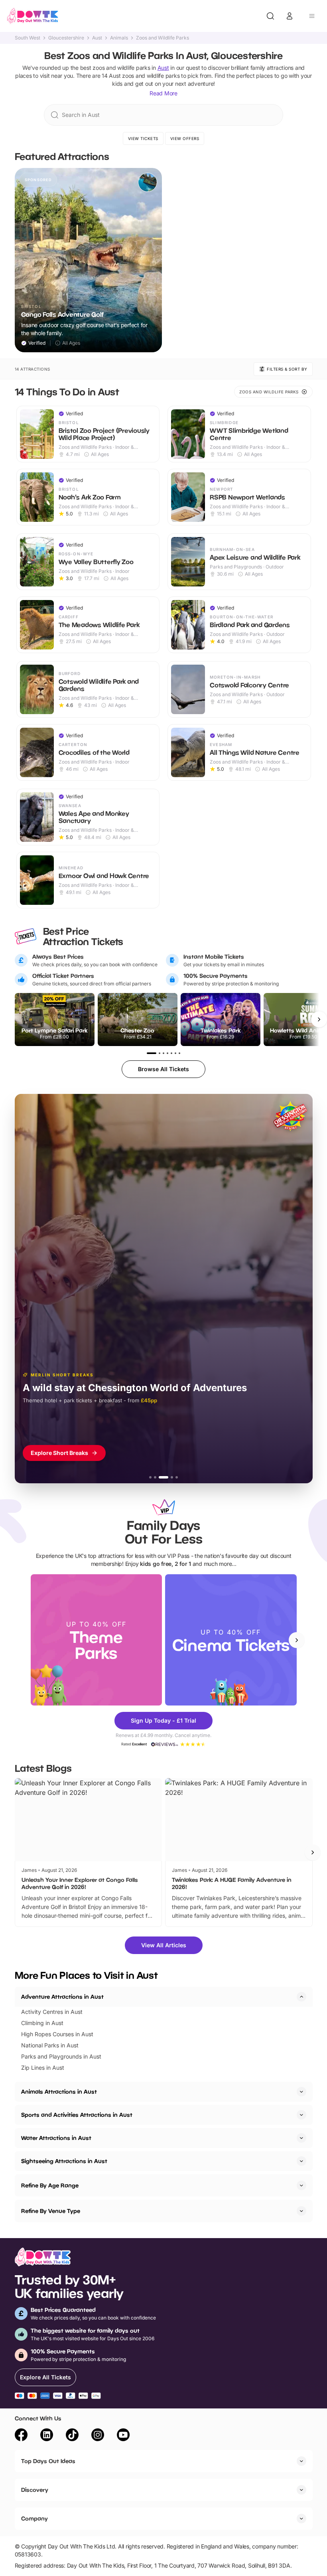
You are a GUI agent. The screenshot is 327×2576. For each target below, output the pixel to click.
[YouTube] (123, 2436)
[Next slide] (297, 1640)
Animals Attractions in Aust (59, 2091)
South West (28, 38)
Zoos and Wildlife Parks (163, 38)
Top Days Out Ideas (48, 2461)
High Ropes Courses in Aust (57, 2034)
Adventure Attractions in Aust (62, 1997)
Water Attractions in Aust (56, 2138)
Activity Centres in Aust (52, 2012)
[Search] (270, 16)
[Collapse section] (301, 1997)
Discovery (35, 2490)
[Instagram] (98, 2436)
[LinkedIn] (47, 2436)
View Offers (185, 138)
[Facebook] (21, 2436)
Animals (119, 38)
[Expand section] (301, 2092)
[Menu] (312, 16)
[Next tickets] (319, 1019)
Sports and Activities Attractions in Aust (77, 2115)
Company (34, 2518)
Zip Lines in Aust (43, 2068)
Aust (97, 38)
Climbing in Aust (42, 2023)
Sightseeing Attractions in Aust (64, 2161)
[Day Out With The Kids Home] (33, 16)
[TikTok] (72, 2436)
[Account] (290, 16)
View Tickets (143, 138)
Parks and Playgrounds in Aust (61, 2056)
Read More (163, 93)
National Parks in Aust (50, 2045)
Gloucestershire (66, 38)
